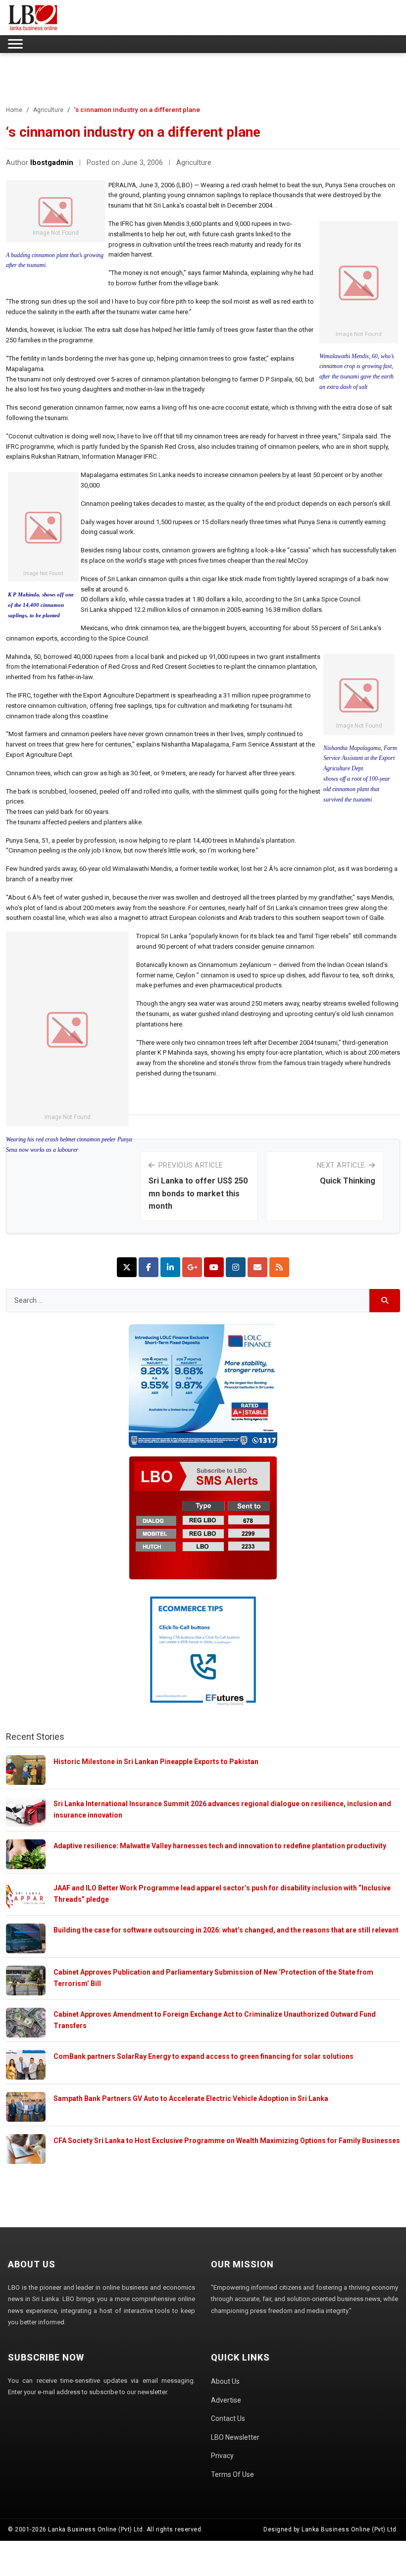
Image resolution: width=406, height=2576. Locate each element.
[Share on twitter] (127, 1267)
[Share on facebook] (149, 1267)
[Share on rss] (279, 1267)
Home (14, 110)
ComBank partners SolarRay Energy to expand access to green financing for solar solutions (203, 2056)
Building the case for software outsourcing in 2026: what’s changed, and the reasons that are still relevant (226, 1930)
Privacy (222, 2456)
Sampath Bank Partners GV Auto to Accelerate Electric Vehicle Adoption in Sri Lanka (191, 2098)
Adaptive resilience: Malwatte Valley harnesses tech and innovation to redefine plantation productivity (220, 1846)
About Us (225, 2381)
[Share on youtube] (214, 1267)
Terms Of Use (232, 2474)
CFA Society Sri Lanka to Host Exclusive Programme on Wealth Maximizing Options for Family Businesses (227, 2141)
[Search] (385, 1301)
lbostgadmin (52, 163)
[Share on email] (257, 1267)
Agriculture (48, 110)
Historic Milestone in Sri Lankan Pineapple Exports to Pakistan (156, 1762)
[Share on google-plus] (192, 1267)
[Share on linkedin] (170, 1267)
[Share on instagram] (236, 1267)
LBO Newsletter (235, 2437)
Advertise (226, 2400)
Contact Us (228, 2418)
